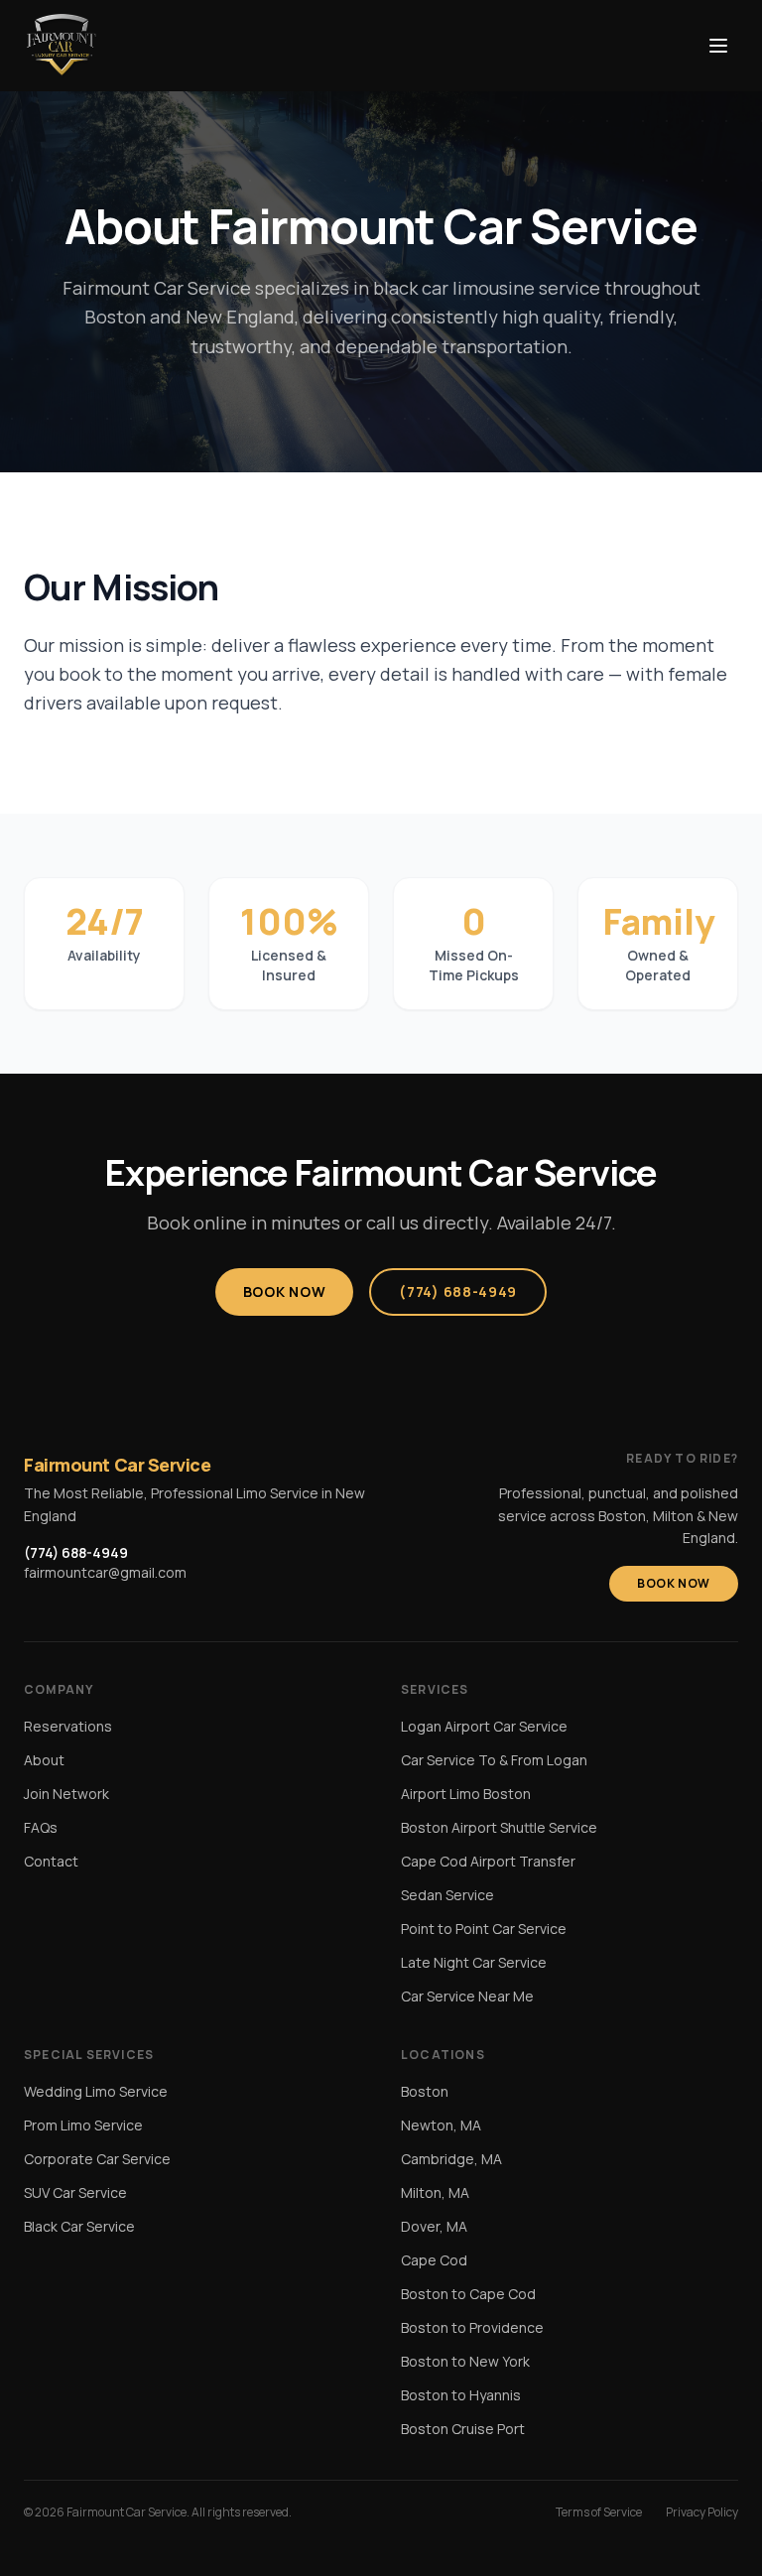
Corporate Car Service (97, 2159)
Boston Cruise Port (463, 2429)
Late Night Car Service (474, 1962)
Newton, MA (441, 2125)
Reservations (68, 1726)
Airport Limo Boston (466, 1794)
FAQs (41, 1827)
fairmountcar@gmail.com (105, 1572)
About (44, 1760)
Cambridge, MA (451, 2159)
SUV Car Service (75, 2192)
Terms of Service (599, 2512)
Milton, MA (435, 2192)
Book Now (285, 1291)
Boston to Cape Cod (468, 2294)
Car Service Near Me (467, 1996)
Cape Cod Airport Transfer (488, 1861)
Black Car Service (79, 2226)
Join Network (66, 1794)
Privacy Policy (702, 2512)
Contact (51, 1861)
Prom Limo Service (83, 2125)
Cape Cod (434, 2260)
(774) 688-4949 (458, 1291)
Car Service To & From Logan (494, 1760)
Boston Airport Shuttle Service (499, 1827)
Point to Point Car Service (484, 1929)
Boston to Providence (472, 2327)
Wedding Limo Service (96, 2091)
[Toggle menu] (718, 46)
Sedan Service (447, 1895)
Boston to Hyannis (461, 2395)
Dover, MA (434, 2226)
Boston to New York (465, 2361)
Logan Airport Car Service (484, 1726)
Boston (425, 2091)
